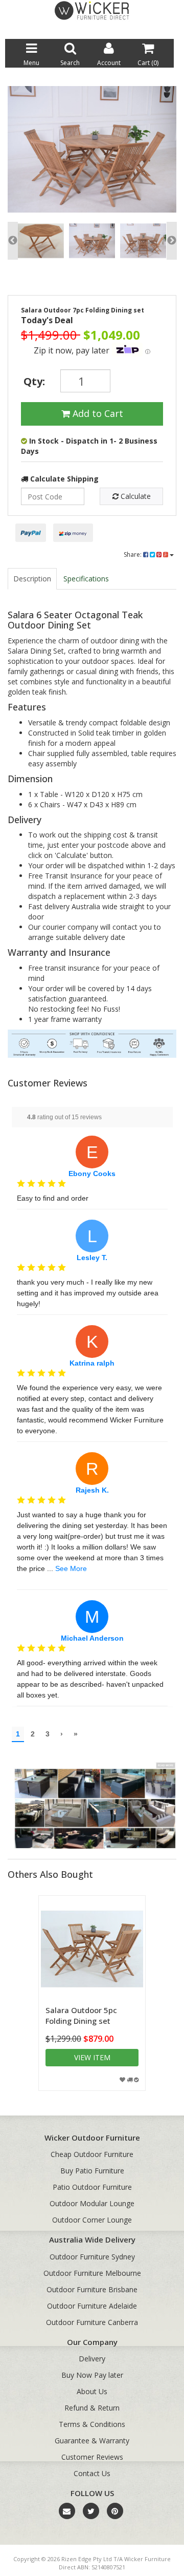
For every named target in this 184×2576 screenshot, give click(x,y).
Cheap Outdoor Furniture (92, 2154)
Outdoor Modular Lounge (92, 2203)
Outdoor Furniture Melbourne (92, 2273)
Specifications (86, 579)
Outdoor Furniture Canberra (92, 2322)
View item (92, 2057)
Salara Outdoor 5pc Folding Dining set (81, 2015)
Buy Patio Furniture (92, 2171)
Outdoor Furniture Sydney (92, 2257)
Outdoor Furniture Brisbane (92, 2289)
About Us (92, 2391)
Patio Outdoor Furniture (92, 2187)
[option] (92, 152)
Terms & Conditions (92, 2424)
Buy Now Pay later (92, 2375)
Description (32, 579)
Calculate (135, 496)
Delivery (92, 2359)
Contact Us (92, 2473)
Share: (133, 554)
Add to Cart (97, 413)
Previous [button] (13, 241)
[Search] (166, 30)
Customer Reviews (92, 2457)
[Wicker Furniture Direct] (92, 10)
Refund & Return (92, 2408)
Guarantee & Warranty (92, 2441)
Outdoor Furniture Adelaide (92, 2306)
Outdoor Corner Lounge (92, 2220)
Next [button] (172, 241)
